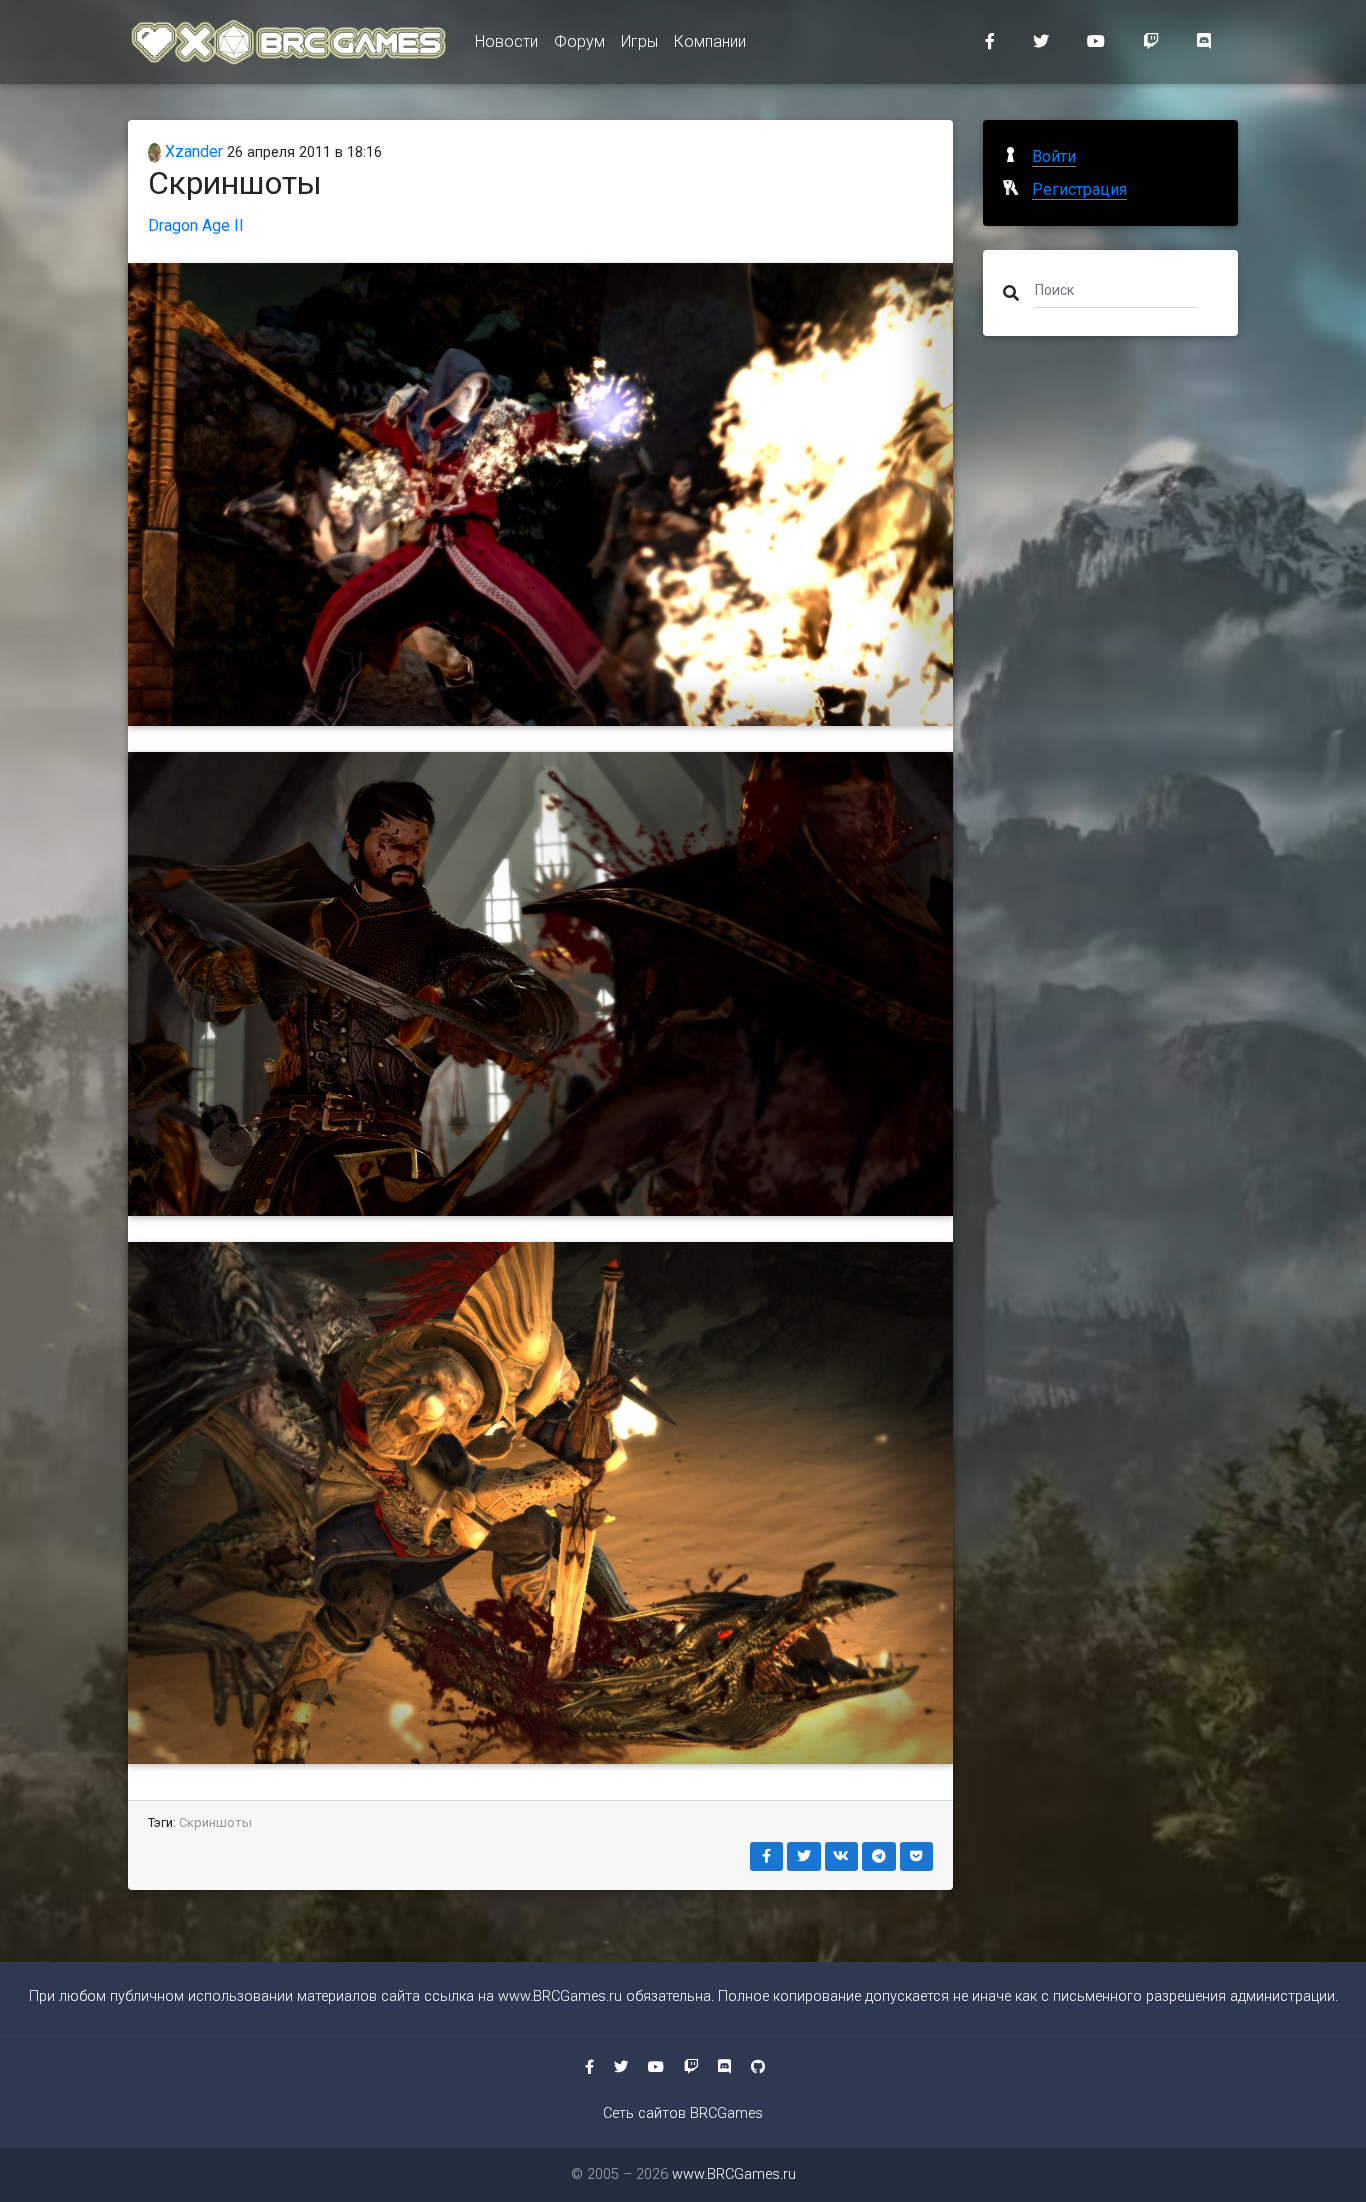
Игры (639, 41)
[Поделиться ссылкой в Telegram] (879, 1856)
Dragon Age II (196, 225)
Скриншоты (215, 1822)
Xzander (192, 151)
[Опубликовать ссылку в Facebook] (767, 1856)
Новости (506, 41)
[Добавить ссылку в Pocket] (917, 1856)
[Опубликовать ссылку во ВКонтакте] (842, 1856)
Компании (710, 41)
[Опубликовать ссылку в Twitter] (804, 1856)
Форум (579, 41)
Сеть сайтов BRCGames (683, 2113)
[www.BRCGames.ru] (289, 42)
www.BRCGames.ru (560, 1996)
